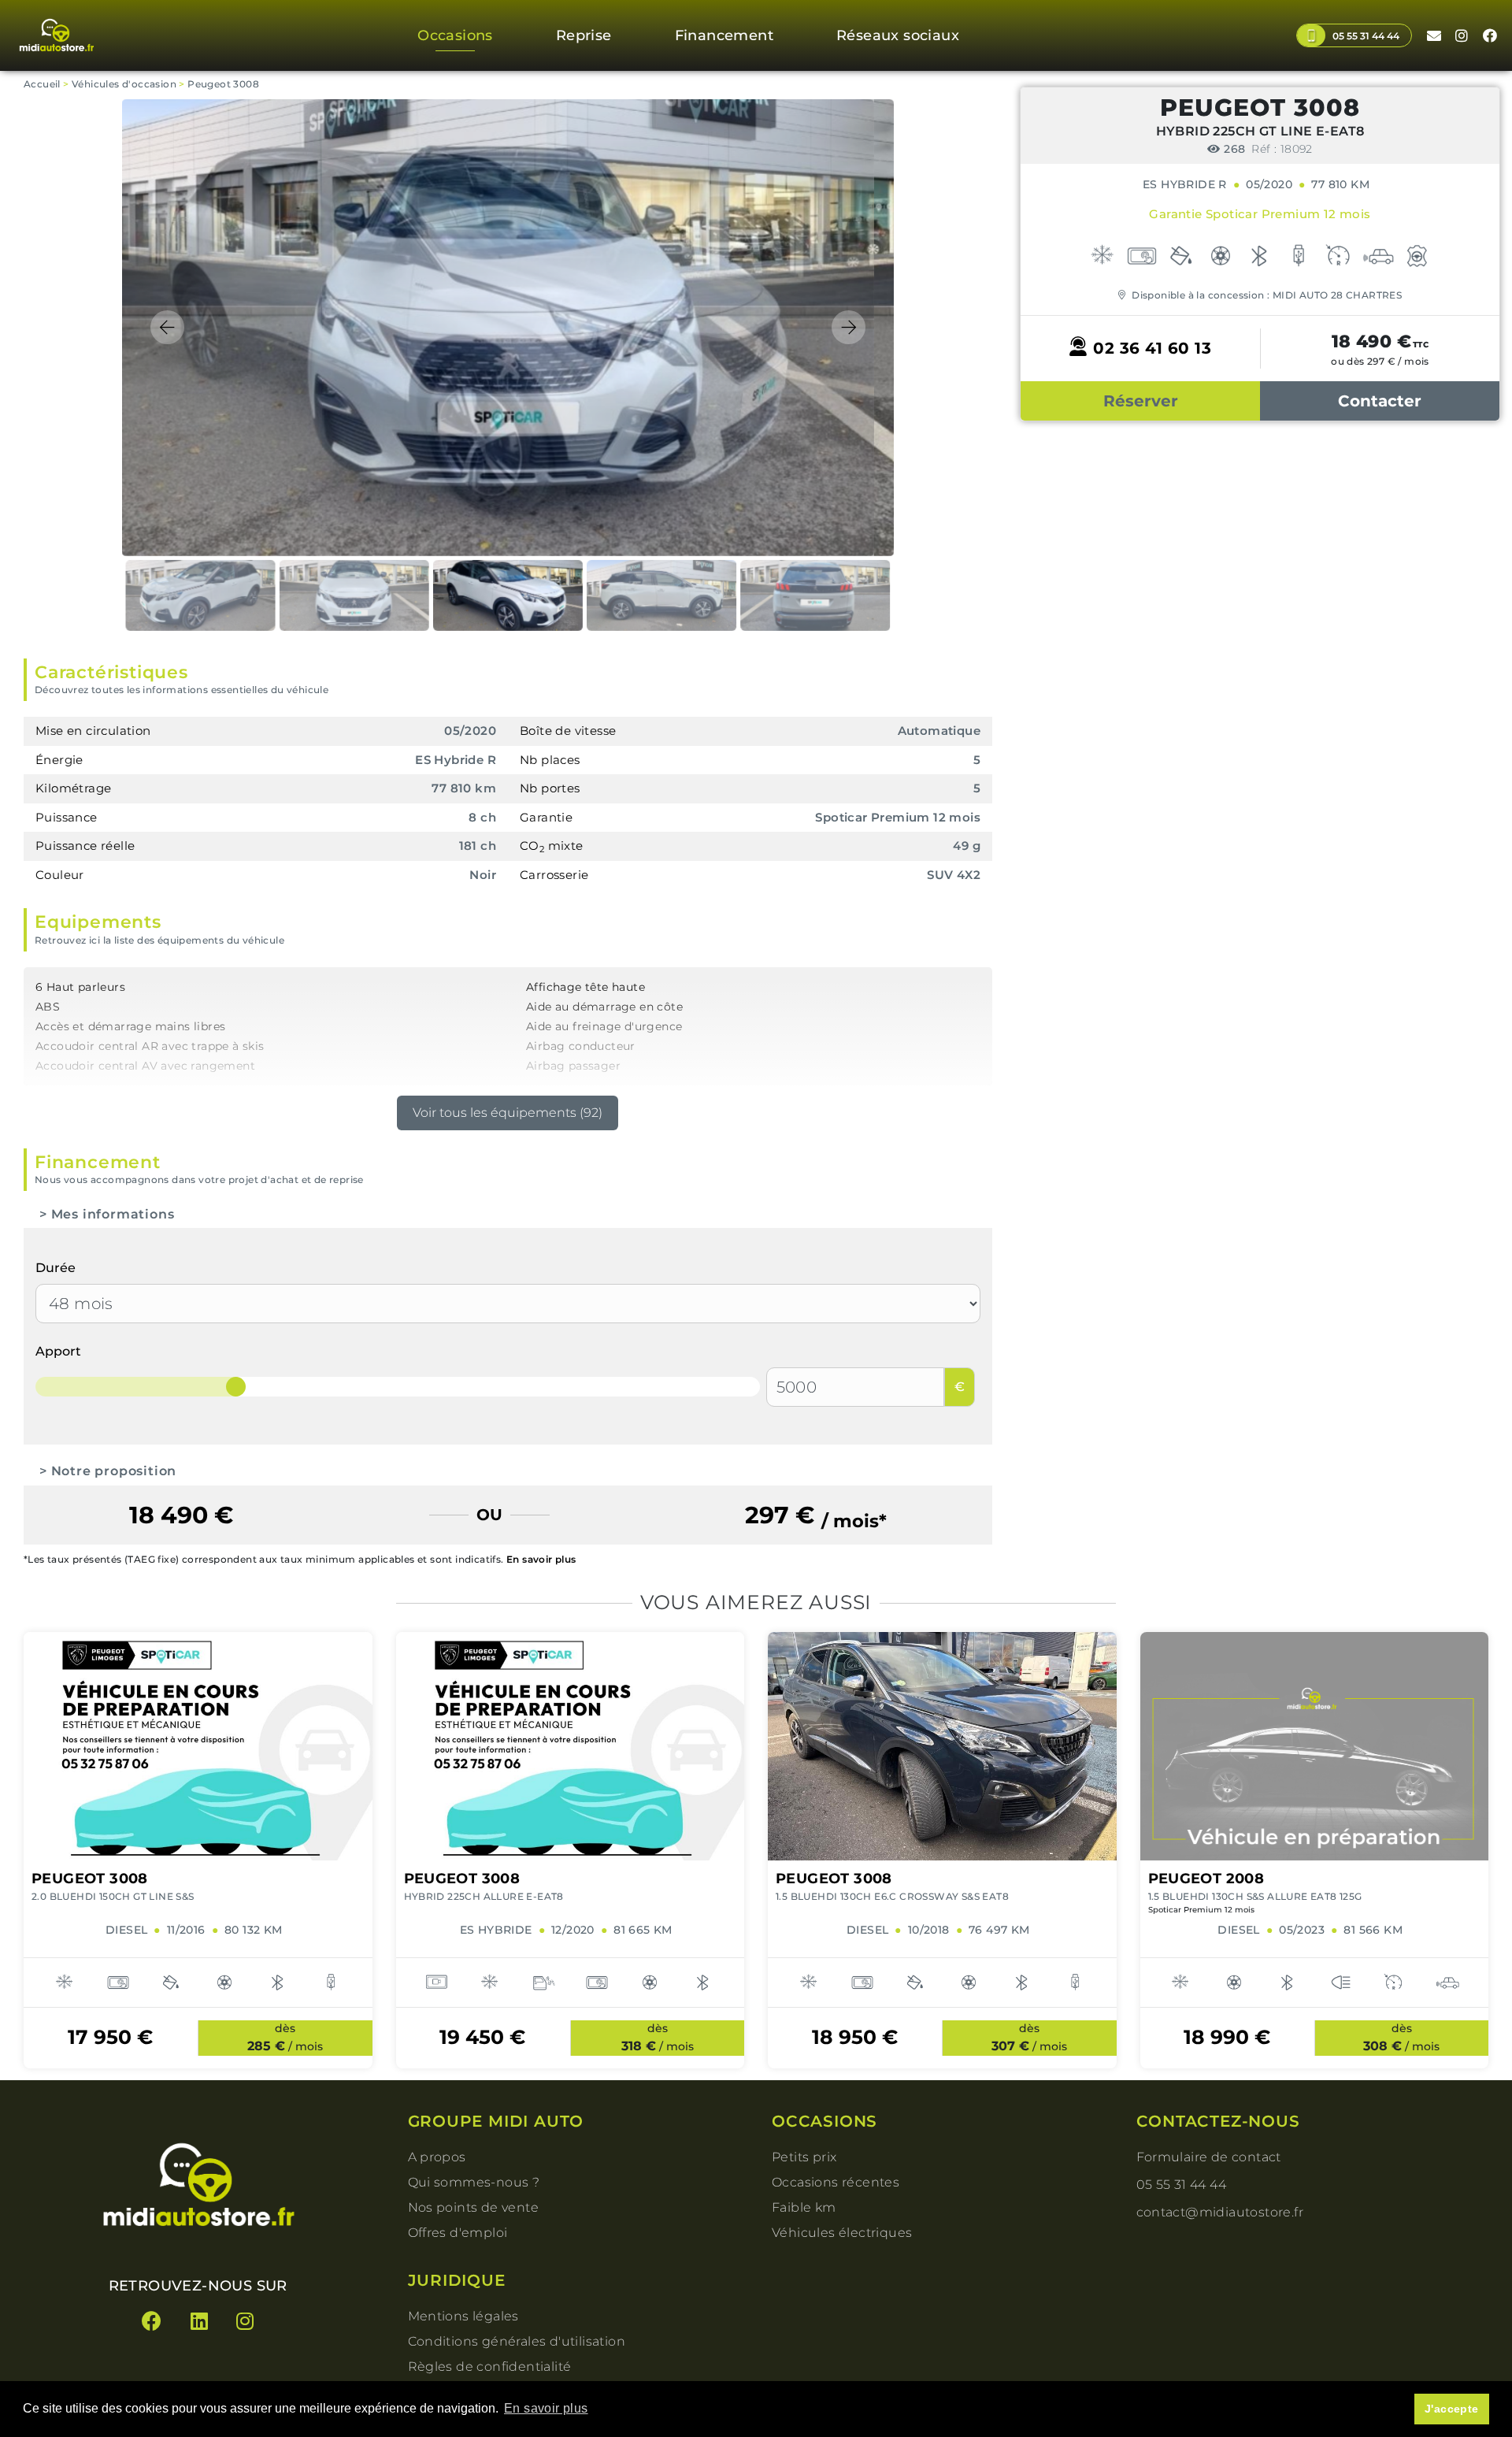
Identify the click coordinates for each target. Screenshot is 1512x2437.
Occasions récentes (836, 2182)
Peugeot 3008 (223, 84)
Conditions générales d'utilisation (517, 2341)
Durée (56, 1268)
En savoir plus (541, 1559)
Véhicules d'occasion (124, 84)
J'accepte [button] (1452, 2409)
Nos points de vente (474, 2207)
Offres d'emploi (458, 2233)
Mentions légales (463, 2316)
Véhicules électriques (842, 2233)
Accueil (42, 84)
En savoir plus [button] (546, 2408)
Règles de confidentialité (490, 2367)
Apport (58, 1351)
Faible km (804, 2207)
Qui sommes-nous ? (474, 2182)
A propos (437, 2157)
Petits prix (804, 2157)
